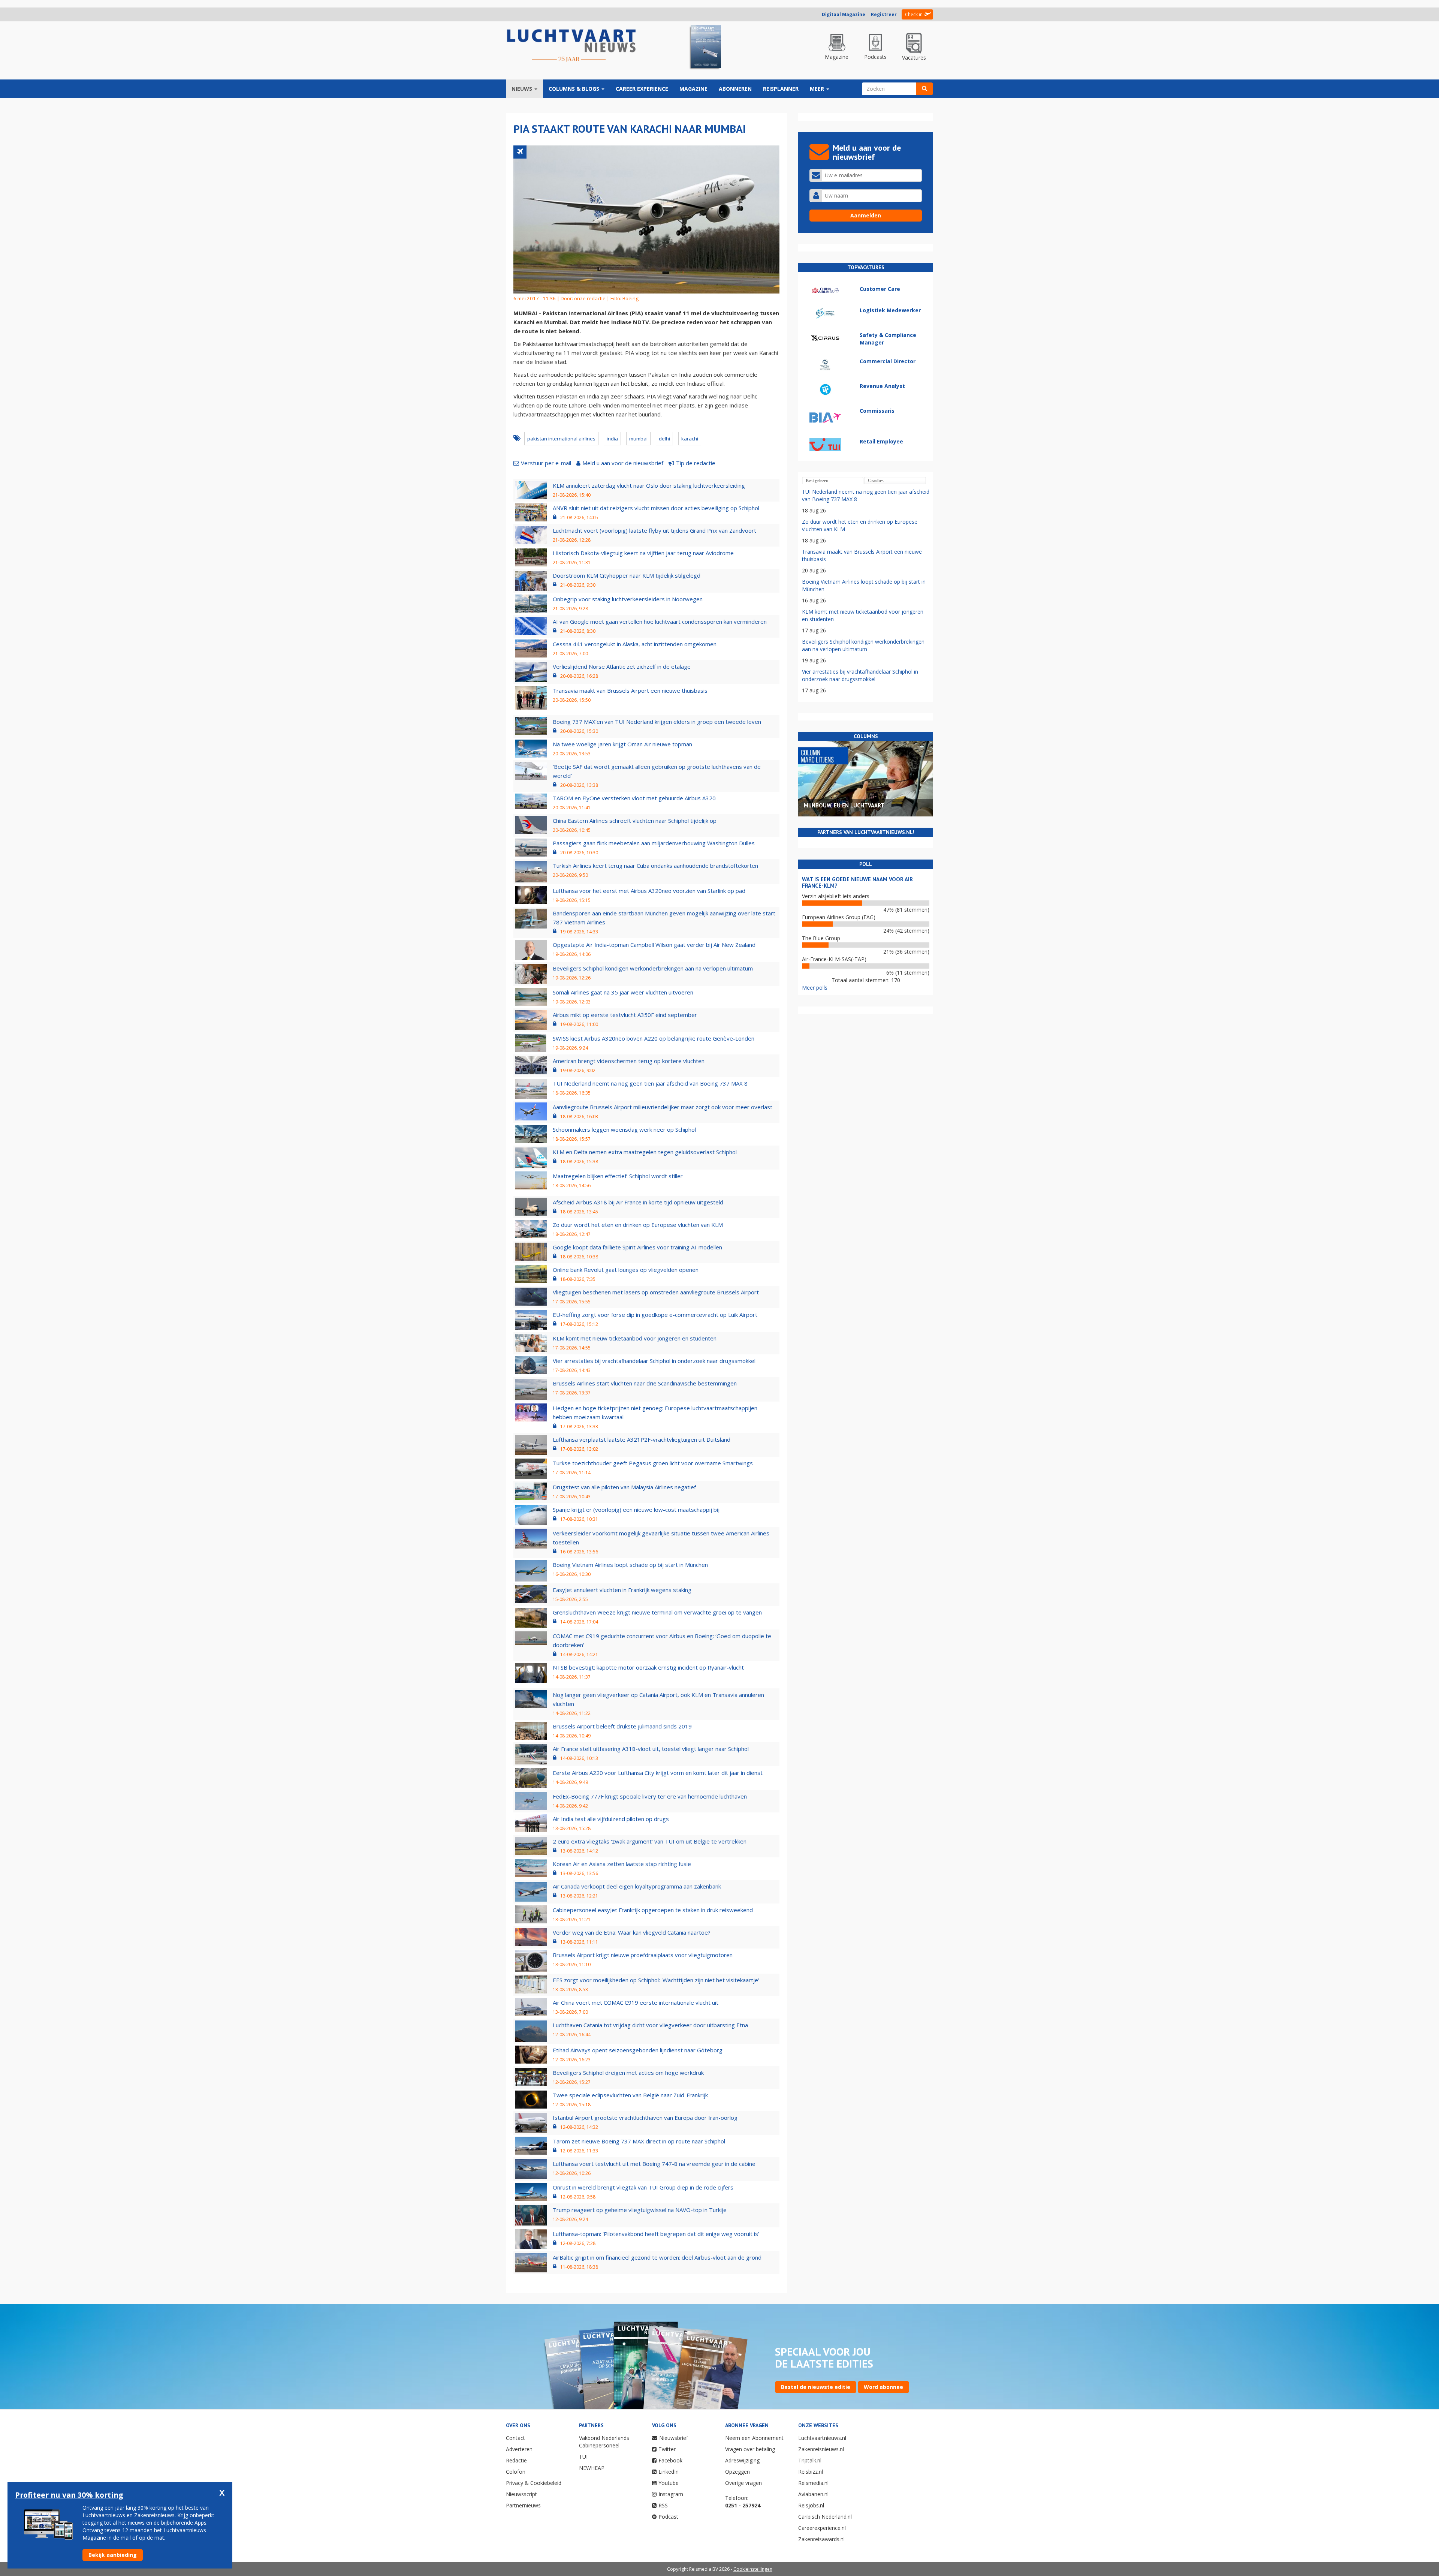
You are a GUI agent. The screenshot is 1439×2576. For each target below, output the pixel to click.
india (612, 439)
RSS (663, 2505)
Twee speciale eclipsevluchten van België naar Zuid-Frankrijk (630, 2095)
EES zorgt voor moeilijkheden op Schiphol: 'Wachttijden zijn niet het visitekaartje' (656, 1980)
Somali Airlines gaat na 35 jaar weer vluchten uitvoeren (623, 992)
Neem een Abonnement (754, 2438)
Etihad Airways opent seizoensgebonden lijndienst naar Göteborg (638, 2050)
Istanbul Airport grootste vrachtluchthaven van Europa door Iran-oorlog (645, 2118)
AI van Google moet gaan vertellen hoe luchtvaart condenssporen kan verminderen (660, 622)
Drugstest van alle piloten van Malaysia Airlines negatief (624, 1487)
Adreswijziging (742, 2460)
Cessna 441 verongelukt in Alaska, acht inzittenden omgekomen (635, 644)
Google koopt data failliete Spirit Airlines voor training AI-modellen (637, 1247)
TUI (583, 2457)
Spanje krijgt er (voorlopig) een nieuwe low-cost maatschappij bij (636, 1510)
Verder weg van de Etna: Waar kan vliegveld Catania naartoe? (632, 1932)
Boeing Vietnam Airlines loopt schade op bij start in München (630, 1565)
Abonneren (735, 89)
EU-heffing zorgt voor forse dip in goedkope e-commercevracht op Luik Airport (655, 1315)
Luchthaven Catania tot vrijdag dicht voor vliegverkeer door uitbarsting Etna (650, 2025)
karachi (690, 439)
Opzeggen (737, 2472)
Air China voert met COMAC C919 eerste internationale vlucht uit (636, 2002)
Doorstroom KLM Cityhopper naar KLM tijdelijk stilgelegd (627, 575)
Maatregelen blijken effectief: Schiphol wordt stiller (618, 1176)
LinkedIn (669, 2472)
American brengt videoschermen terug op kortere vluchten (629, 1061)
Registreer (884, 14)
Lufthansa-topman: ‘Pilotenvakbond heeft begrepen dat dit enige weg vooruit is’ (656, 2234)
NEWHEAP (592, 2468)
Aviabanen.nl (813, 2494)
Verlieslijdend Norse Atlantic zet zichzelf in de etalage (622, 666)
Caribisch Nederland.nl (825, 2517)
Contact (515, 2438)
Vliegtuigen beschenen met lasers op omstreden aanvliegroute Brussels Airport (656, 1292)
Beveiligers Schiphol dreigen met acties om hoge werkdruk (628, 2073)
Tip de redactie (696, 463)
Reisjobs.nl (811, 2505)
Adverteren (519, 2449)
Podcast (668, 2517)
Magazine (693, 89)
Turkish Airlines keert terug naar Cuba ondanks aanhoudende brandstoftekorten (655, 866)
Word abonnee (883, 2387)
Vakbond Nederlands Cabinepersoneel (604, 2442)
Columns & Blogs (575, 89)
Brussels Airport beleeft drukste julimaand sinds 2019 (622, 1726)
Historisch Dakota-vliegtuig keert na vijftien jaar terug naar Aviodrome (643, 553)
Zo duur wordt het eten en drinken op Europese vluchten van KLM (638, 1225)
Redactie (516, 2460)
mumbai (638, 439)
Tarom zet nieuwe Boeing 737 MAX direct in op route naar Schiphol (639, 2141)
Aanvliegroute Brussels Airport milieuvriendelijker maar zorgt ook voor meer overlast (663, 1107)
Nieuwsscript (521, 2494)
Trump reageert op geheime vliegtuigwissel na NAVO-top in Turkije (640, 2210)
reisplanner (781, 89)
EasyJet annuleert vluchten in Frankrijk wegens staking (622, 1590)
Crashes (876, 481)
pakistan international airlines (561, 439)
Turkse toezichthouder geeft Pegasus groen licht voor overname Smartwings (653, 1463)
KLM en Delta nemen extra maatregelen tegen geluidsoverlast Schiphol (645, 1152)
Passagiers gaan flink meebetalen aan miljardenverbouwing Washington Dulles (654, 843)
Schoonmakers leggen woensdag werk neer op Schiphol (624, 1129)
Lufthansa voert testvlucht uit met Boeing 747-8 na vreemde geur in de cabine (654, 2164)
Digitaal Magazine (844, 14)
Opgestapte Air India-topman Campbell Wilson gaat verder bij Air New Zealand (654, 945)
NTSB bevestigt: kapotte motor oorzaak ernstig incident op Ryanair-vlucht (648, 1667)
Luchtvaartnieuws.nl (822, 2438)
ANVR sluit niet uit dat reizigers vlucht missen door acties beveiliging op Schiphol (656, 508)
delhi (664, 439)
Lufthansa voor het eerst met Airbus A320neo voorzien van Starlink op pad (649, 891)
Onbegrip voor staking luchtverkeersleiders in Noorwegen (628, 599)
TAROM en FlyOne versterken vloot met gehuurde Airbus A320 (634, 798)
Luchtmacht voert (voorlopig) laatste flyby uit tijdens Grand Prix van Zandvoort (654, 530)
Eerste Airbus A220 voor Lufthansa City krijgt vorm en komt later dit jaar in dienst (658, 1773)
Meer (818, 89)
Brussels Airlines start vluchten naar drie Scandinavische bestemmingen (645, 1383)
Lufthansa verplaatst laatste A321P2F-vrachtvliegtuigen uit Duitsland (642, 1439)
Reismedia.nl (813, 2483)
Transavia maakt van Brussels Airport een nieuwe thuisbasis (630, 690)
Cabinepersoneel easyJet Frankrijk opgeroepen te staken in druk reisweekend (653, 1910)
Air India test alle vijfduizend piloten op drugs (611, 1819)
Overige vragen (743, 2483)
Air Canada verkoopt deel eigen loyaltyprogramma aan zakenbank (637, 1886)
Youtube (669, 2483)
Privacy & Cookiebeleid (534, 2483)
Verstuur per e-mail (546, 463)
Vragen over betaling (750, 2449)
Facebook (670, 2460)
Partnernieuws (523, 2505)
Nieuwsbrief (674, 2438)
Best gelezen (817, 481)
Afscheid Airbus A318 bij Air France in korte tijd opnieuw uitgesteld (638, 1202)
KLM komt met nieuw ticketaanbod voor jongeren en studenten (635, 1338)
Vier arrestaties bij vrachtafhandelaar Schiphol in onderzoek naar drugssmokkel (654, 1361)
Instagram (671, 2494)
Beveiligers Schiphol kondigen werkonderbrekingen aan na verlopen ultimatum (653, 968)
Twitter (667, 2449)
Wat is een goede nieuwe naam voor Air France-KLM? (857, 882)
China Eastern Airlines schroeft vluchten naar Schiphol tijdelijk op (635, 821)
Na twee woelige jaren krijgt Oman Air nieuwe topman (622, 744)
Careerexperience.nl (822, 2528)
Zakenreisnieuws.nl (821, 2449)
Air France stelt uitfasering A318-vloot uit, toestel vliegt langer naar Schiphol (651, 1749)
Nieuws (523, 89)
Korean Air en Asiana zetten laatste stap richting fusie (622, 1864)
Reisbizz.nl (811, 2472)
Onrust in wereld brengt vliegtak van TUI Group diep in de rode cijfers (643, 2187)
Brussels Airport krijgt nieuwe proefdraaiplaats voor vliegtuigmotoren (643, 1955)
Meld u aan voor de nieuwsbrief (623, 463)
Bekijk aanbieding (113, 2555)
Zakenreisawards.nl (821, 2539)
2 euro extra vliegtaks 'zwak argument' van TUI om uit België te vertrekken (650, 1841)
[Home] (571, 46)
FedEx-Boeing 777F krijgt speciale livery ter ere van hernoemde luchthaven (650, 1796)
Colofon (516, 2472)
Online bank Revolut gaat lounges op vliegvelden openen (626, 1270)
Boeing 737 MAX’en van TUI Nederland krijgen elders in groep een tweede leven (657, 722)
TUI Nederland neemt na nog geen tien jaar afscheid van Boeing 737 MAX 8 (650, 1083)
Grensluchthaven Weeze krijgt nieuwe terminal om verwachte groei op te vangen (657, 1612)
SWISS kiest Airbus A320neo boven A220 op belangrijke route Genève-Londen (654, 1038)
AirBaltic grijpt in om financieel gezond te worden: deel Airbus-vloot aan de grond (657, 2257)
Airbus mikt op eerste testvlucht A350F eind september (625, 1015)
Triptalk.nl (810, 2460)
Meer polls (815, 988)
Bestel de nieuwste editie (816, 2387)
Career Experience (642, 89)
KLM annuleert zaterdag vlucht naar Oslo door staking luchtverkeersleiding (649, 485)
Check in (914, 14)
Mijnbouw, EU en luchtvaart (844, 805)
